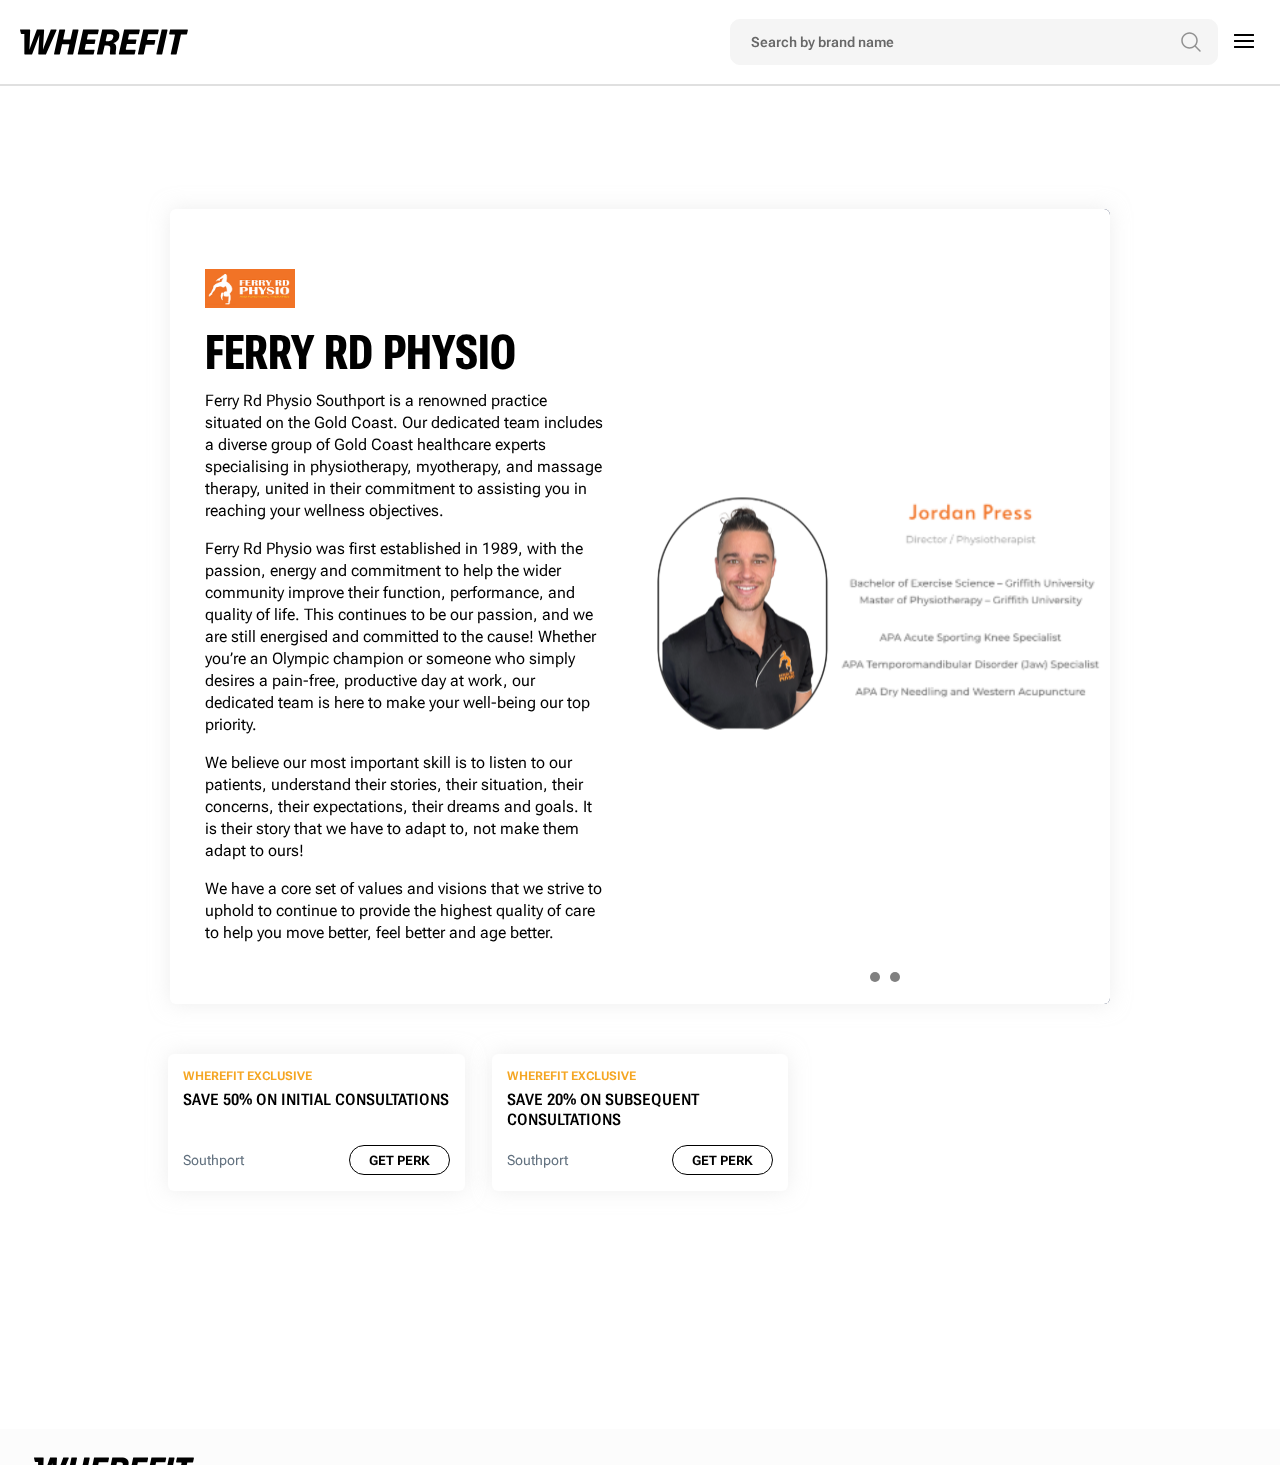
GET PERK (399, 1160)
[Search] (1191, 42)
